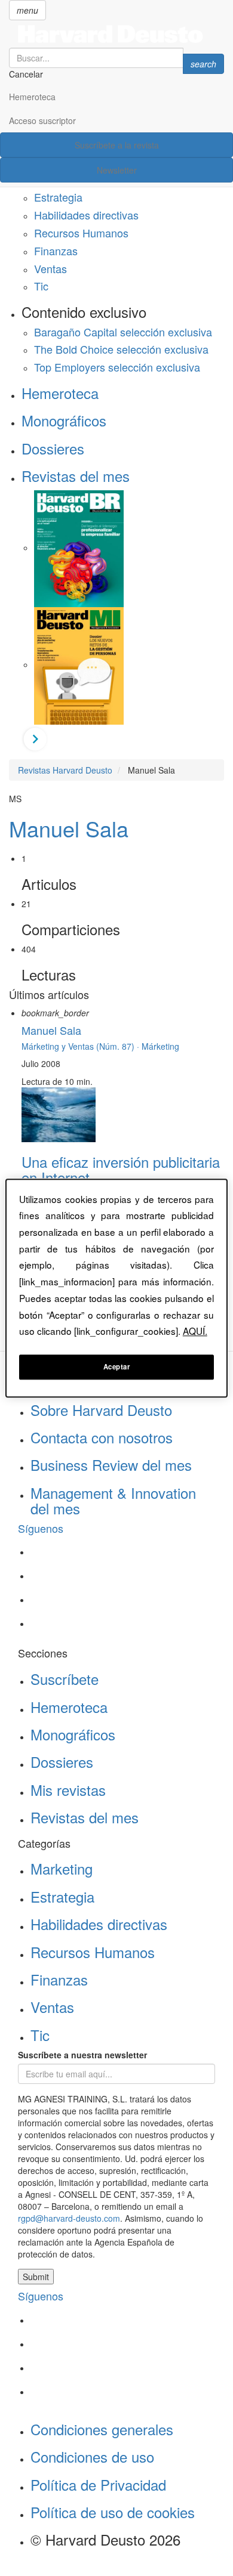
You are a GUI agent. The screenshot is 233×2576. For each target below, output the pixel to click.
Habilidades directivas (86, 215)
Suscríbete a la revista (117, 145)
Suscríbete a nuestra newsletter (82, 2055)
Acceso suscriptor (42, 120)
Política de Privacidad (98, 2484)
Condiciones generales (102, 2429)
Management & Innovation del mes (113, 1500)
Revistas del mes (76, 476)
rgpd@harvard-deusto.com (69, 2218)
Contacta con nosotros (102, 1437)
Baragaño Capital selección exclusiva (123, 332)
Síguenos (41, 1528)
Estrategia (58, 197)
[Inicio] (116, 34)
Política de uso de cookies (113, 2512)
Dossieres (53, 448)
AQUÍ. (195, 1331)
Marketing (62, 1868)
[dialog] (117, 1288)
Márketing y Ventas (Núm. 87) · (82, 1046)
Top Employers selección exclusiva (117, 367)
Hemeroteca (32, 97)
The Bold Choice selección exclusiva (121, 349)
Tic (41, 286)
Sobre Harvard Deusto (101, 1410)
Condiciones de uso (92, 2456)
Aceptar (117, 1366)
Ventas (50, 268)
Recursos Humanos (81, 233)
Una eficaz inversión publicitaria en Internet (121, 1169)
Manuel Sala (69, 828)
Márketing (160, 1046)
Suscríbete (65, 1679)
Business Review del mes (111, 1465)
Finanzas (56, 251)
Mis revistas (68, 1790)
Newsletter (117, 170)
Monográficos (64, 420)
